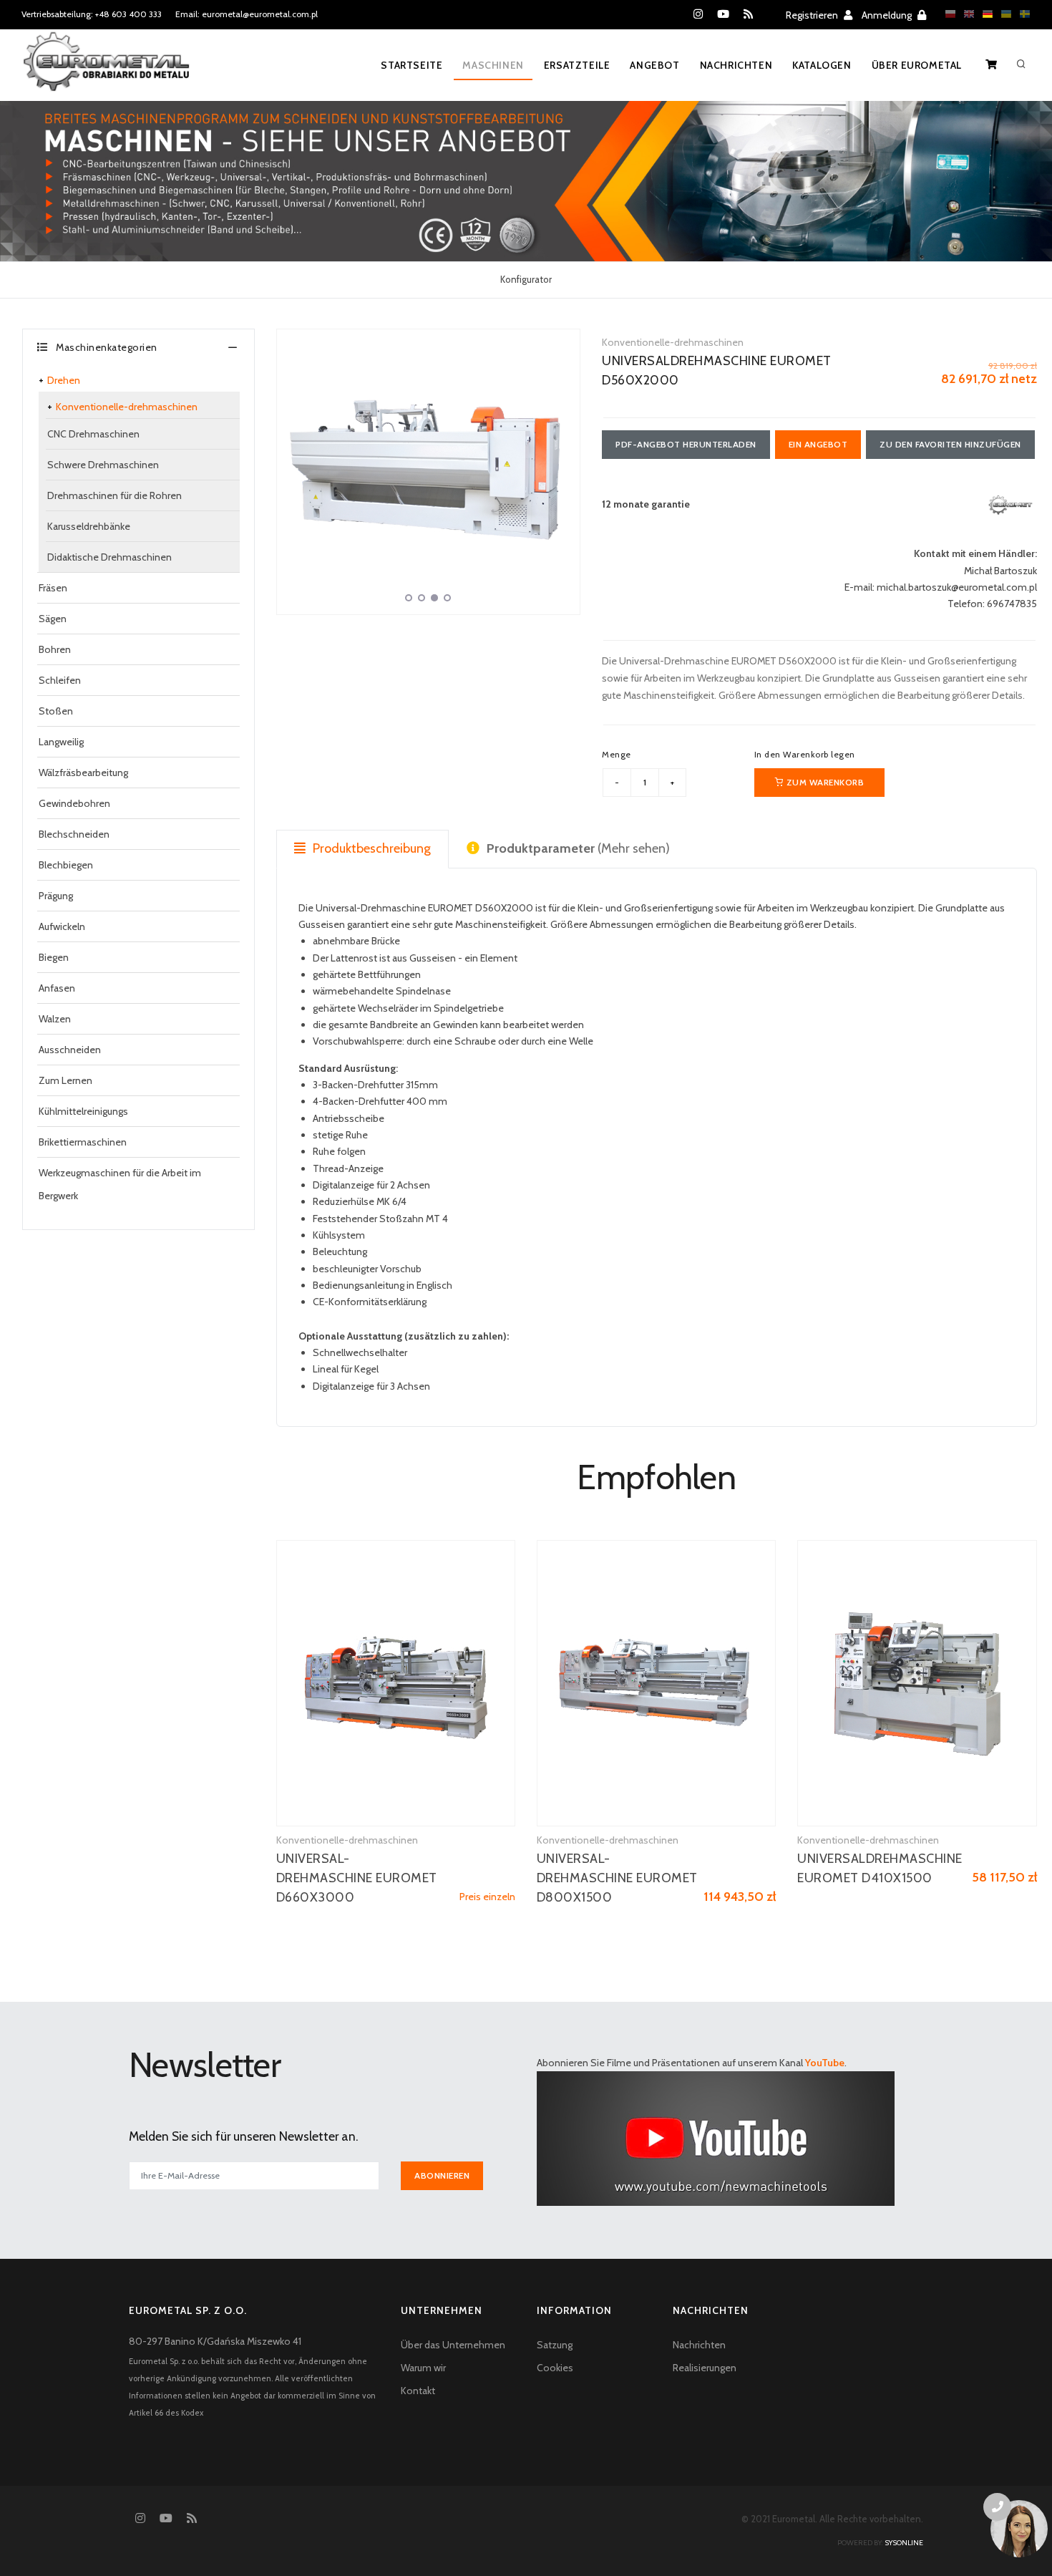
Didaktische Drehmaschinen (109, 557)
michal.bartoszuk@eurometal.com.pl (957, 587)
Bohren (55, 649)
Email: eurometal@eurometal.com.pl (247, 14)
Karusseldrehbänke (89, 526)
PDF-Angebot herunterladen (686, 444)
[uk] (1003, 14)
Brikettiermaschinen (83, 1142)
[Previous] (291, 470)
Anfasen (57, 988)
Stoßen (56, 711)
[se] (1021, 14)
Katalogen (822, 65)
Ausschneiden (70, 1050)
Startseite (411, 65)
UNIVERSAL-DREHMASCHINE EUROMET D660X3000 (357, 1878)
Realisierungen (705, 2368)
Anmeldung (888, 15)
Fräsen (53, 588)
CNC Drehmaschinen (93, 434)
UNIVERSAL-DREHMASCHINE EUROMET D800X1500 (617, 1878)
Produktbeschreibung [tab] (370, 848)
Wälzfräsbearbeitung (83, 773)
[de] (984, 14)
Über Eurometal (917, 65)
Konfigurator (526, 279)
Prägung (56, 896)
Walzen (55, 1019)
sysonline (904, 2543)
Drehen (64, 380)
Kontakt (418, 2391)
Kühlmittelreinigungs (83, 1111)
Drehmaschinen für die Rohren (115, 495)
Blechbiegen (66, 865)
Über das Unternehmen (453, 2345)
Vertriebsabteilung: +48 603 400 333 (92, 14)
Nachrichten (736, 65)
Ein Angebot (818, 444)
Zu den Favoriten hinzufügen (950, 444)
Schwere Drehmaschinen (103, 465)
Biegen (54, 957)
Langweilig (61, 742)
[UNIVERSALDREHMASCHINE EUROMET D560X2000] (429, 472)
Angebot (654, 65)
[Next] (565, 470)
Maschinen (493, 65)
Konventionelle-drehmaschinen (127, 407)
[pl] (947, 14)
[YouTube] (723, 14)
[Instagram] (698, 14)
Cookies (555, 2368)
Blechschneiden (74, 834)
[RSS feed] (748, 14)
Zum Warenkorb (824, 782)
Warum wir (423, 2368)
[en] (965, 14)
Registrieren (813, 15)
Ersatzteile (577, 65)
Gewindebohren (74, 803)
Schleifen (60, 680)
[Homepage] (106, 71)
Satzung (555, 2345)
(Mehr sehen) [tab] (578, 848)
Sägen (53, 619)
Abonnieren (442, 2175)
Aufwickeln (62, 926)
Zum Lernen (65, 1080)
